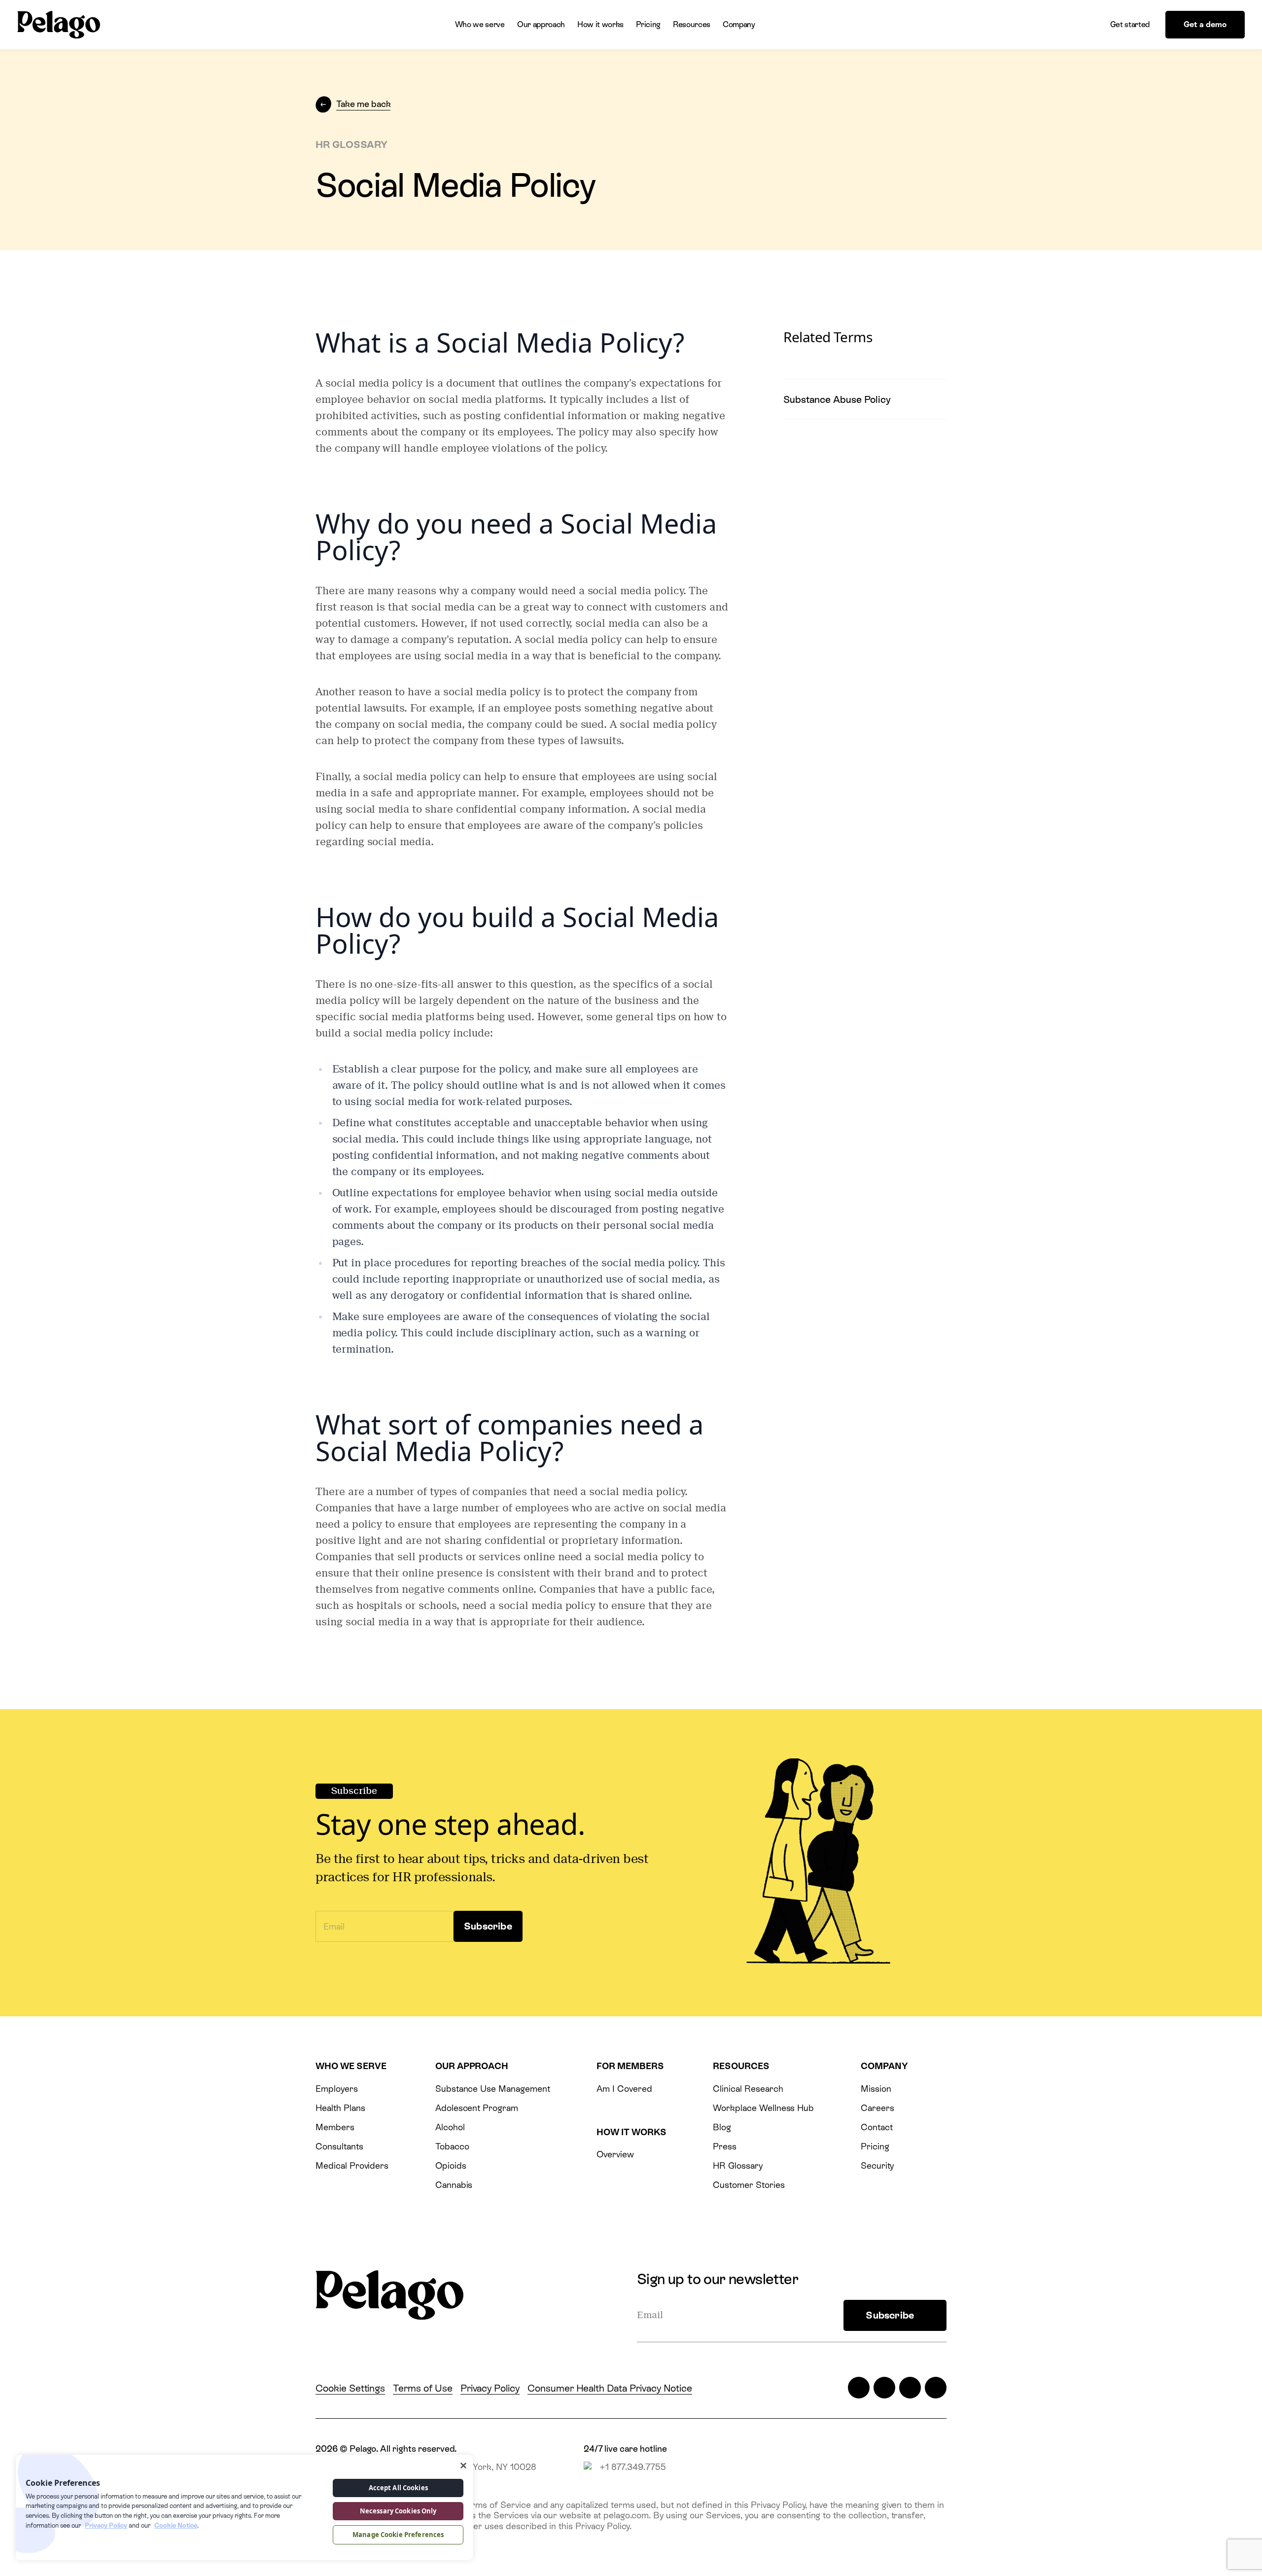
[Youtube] (936, 2388)
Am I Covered (624, 2089)
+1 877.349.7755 (633, 2467)
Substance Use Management (493, 2089)
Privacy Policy (490, 2388)
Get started (1130, 24)
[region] (245, 2507)
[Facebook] (884, 2388)
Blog (722, 2127)
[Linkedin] (910, 2388)
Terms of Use (422, 2388)
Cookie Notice (176, 2525)
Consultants (339, 2146)
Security (877, 2165)
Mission (876, 2089)
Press (725, 2146)
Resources (692, 24)
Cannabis (454, 2185)
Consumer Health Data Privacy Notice (610, 2388)
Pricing (648, 24)
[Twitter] (859, 2388)
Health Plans (340, 2108)
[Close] (463, 2466)
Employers (337, 2089)
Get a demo (1205, 24)
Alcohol (450, 2127)
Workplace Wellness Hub (763, 2108)
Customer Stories (749, 2185)
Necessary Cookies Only (398, 2511)
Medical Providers (352, 2165)
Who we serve (480, 24)
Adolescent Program (477, 2108)
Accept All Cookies (398, 2488)
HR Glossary (738, 2165)
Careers (877, 2108)
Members (335, 2127)
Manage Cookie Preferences (398, 2535)
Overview (615, 2154)
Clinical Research (748, 2089)
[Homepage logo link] (59, 25)
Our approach (541, 24)
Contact (877, 2127)
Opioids (451, 2165)
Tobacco (452, 2146)
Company (739, 24)
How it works (600, 24)
